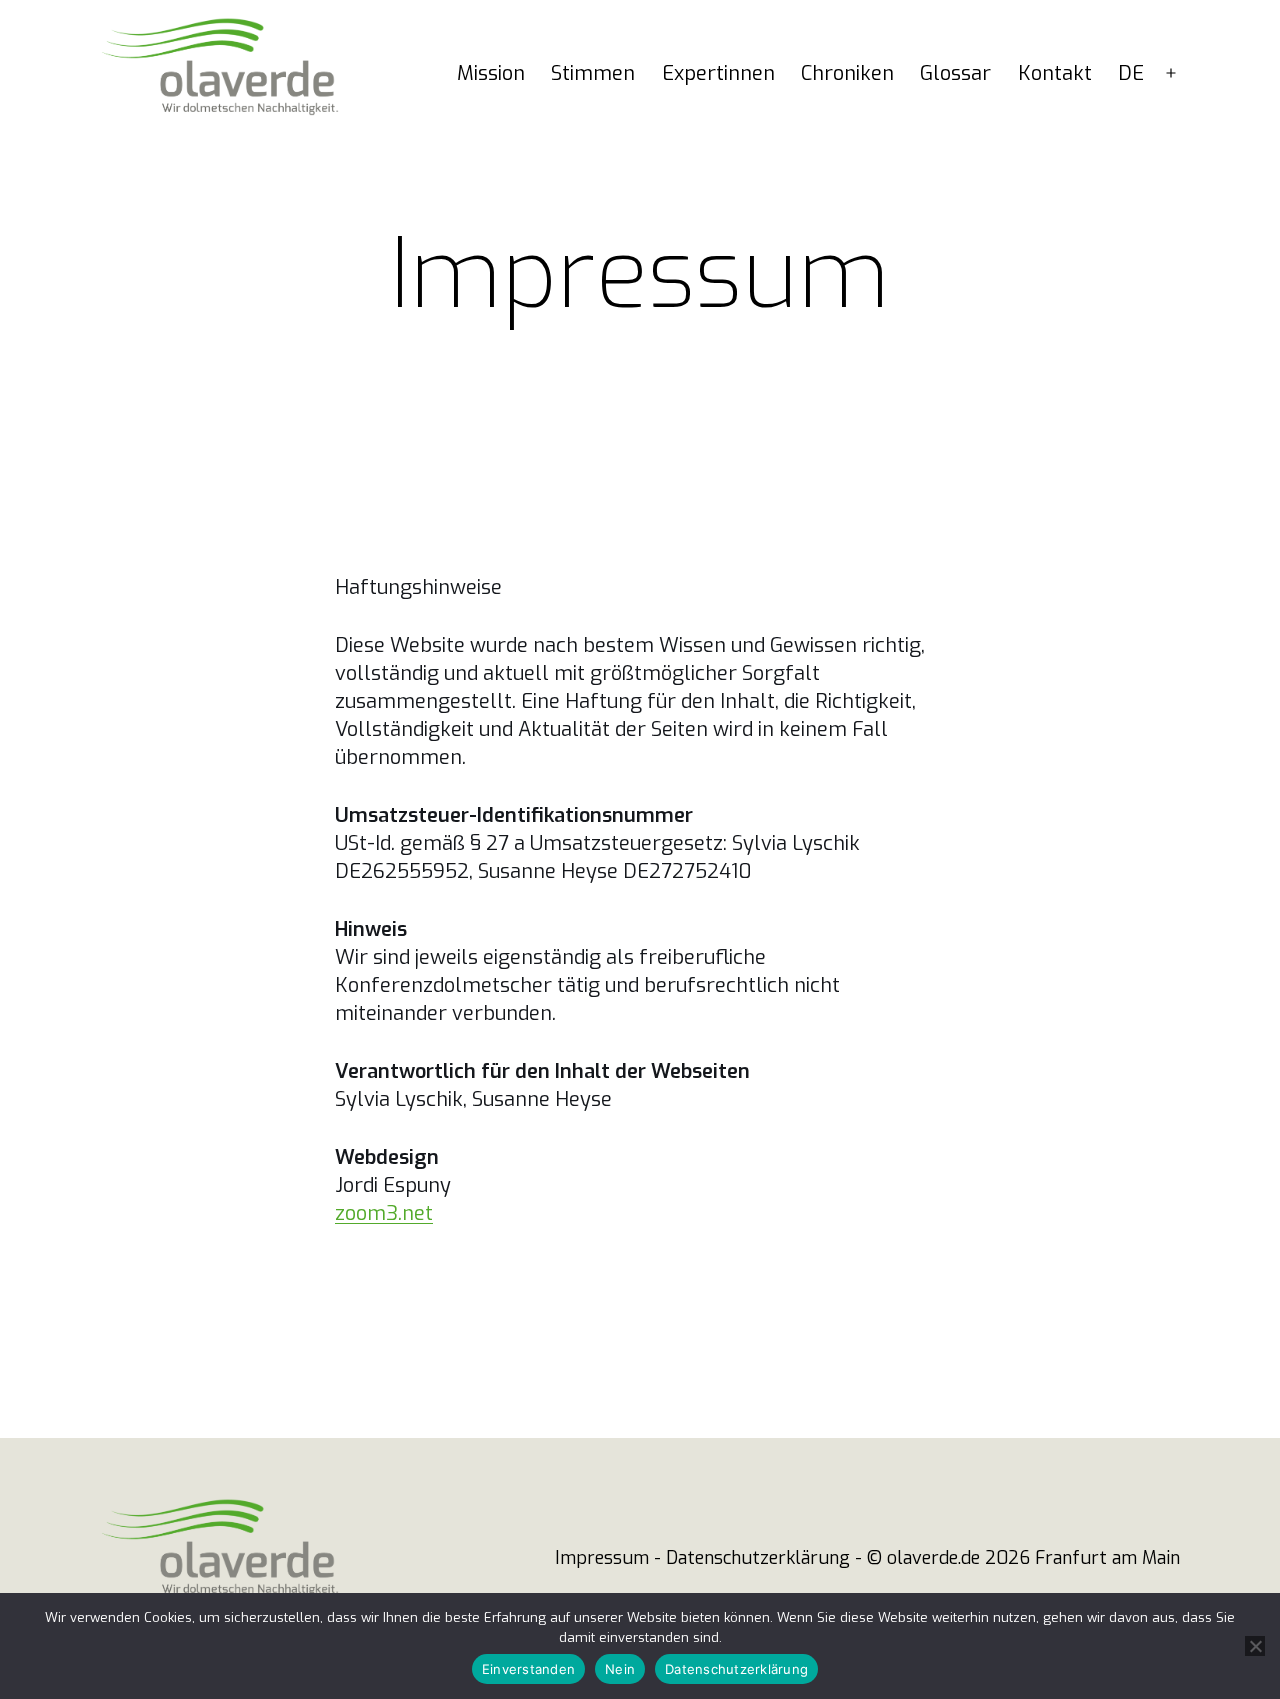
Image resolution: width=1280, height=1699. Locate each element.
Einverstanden (528, 1669)
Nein (620, 1669)
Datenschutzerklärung (758, 1558)
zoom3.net (384, 1213)
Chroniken (847, 73)
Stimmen (593, 73)
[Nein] (1255, 1646)
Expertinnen (718, 73)
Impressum (602, 1558)
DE (1131, 73)
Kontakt (1055, 73)
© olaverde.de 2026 (948, 1558)
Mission (491, 73)
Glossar (955, 73)
